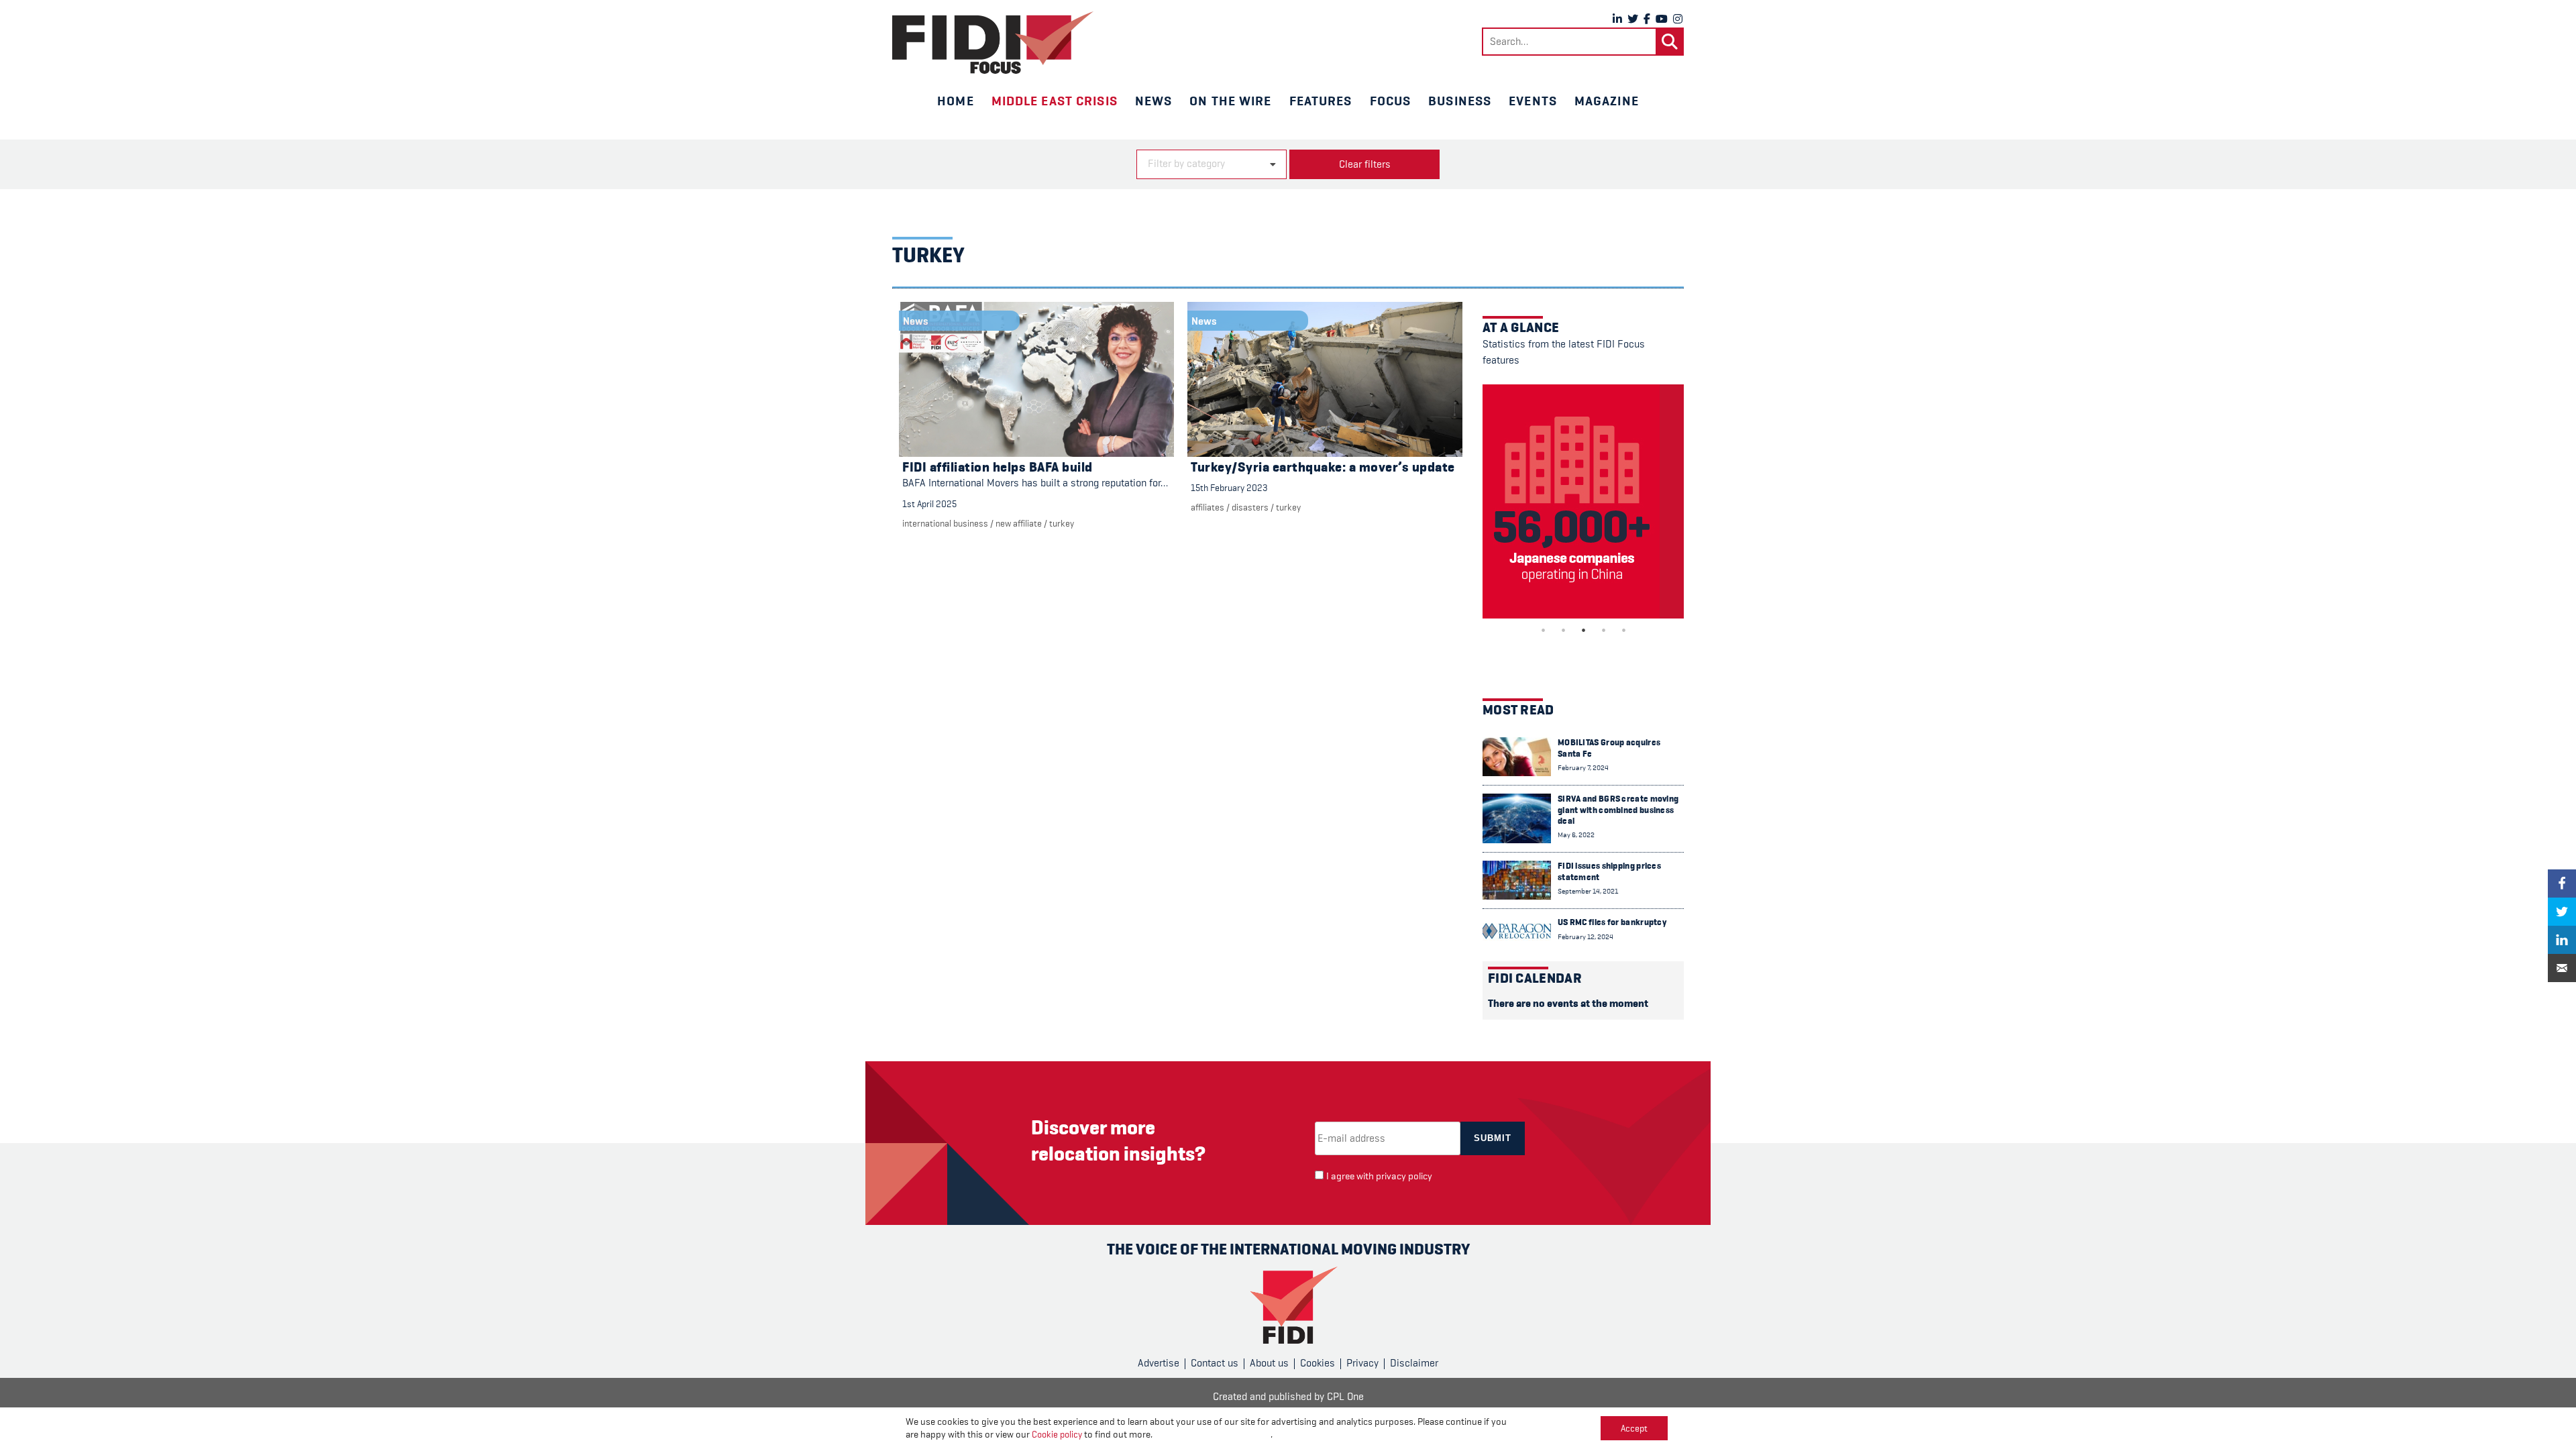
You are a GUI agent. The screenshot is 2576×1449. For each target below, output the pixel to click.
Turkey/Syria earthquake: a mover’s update (1323, 467)
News (1153, 101)
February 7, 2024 (1583, 768)
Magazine (1607, 101)
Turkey (1062, 523)
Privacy (1362, 1363)
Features (1321, 101)
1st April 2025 (929, 504)
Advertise (1159, 1363)
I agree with (1379, 1176)
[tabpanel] (1583, 501)
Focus (1391, 101)
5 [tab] (1623, 630)
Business (1460, 101)
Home (955, 101)
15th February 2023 (1229, 488)
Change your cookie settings (1213, 1435)
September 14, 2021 (1588, 891)
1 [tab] (1543, 630)
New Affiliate (1019, 523)
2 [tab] (1563, 630)
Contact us (1215, 1363)
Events (1533, 101)
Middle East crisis (1055, 101)
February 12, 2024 (1586, 937)
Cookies (1318, 1363)
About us (1269, 1363)
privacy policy (1404, 1176)
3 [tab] (1583, 630)
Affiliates (1207, 507)
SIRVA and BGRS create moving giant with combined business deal (1618, 810)
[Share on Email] (2562, 968)
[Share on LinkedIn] (2562, 940)
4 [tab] (1603, 630)
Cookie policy (1057, 1434)
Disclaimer (1414, 1363)
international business (945, 523)
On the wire (1230, 101)
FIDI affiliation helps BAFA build (998, 467)
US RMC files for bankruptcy (1612, 922)
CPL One (1345, 1397)
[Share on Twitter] (2562, 912)
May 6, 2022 (1576, 835)
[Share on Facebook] (2562, 883)
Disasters (1250, 507)
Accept (1634, 1428)
